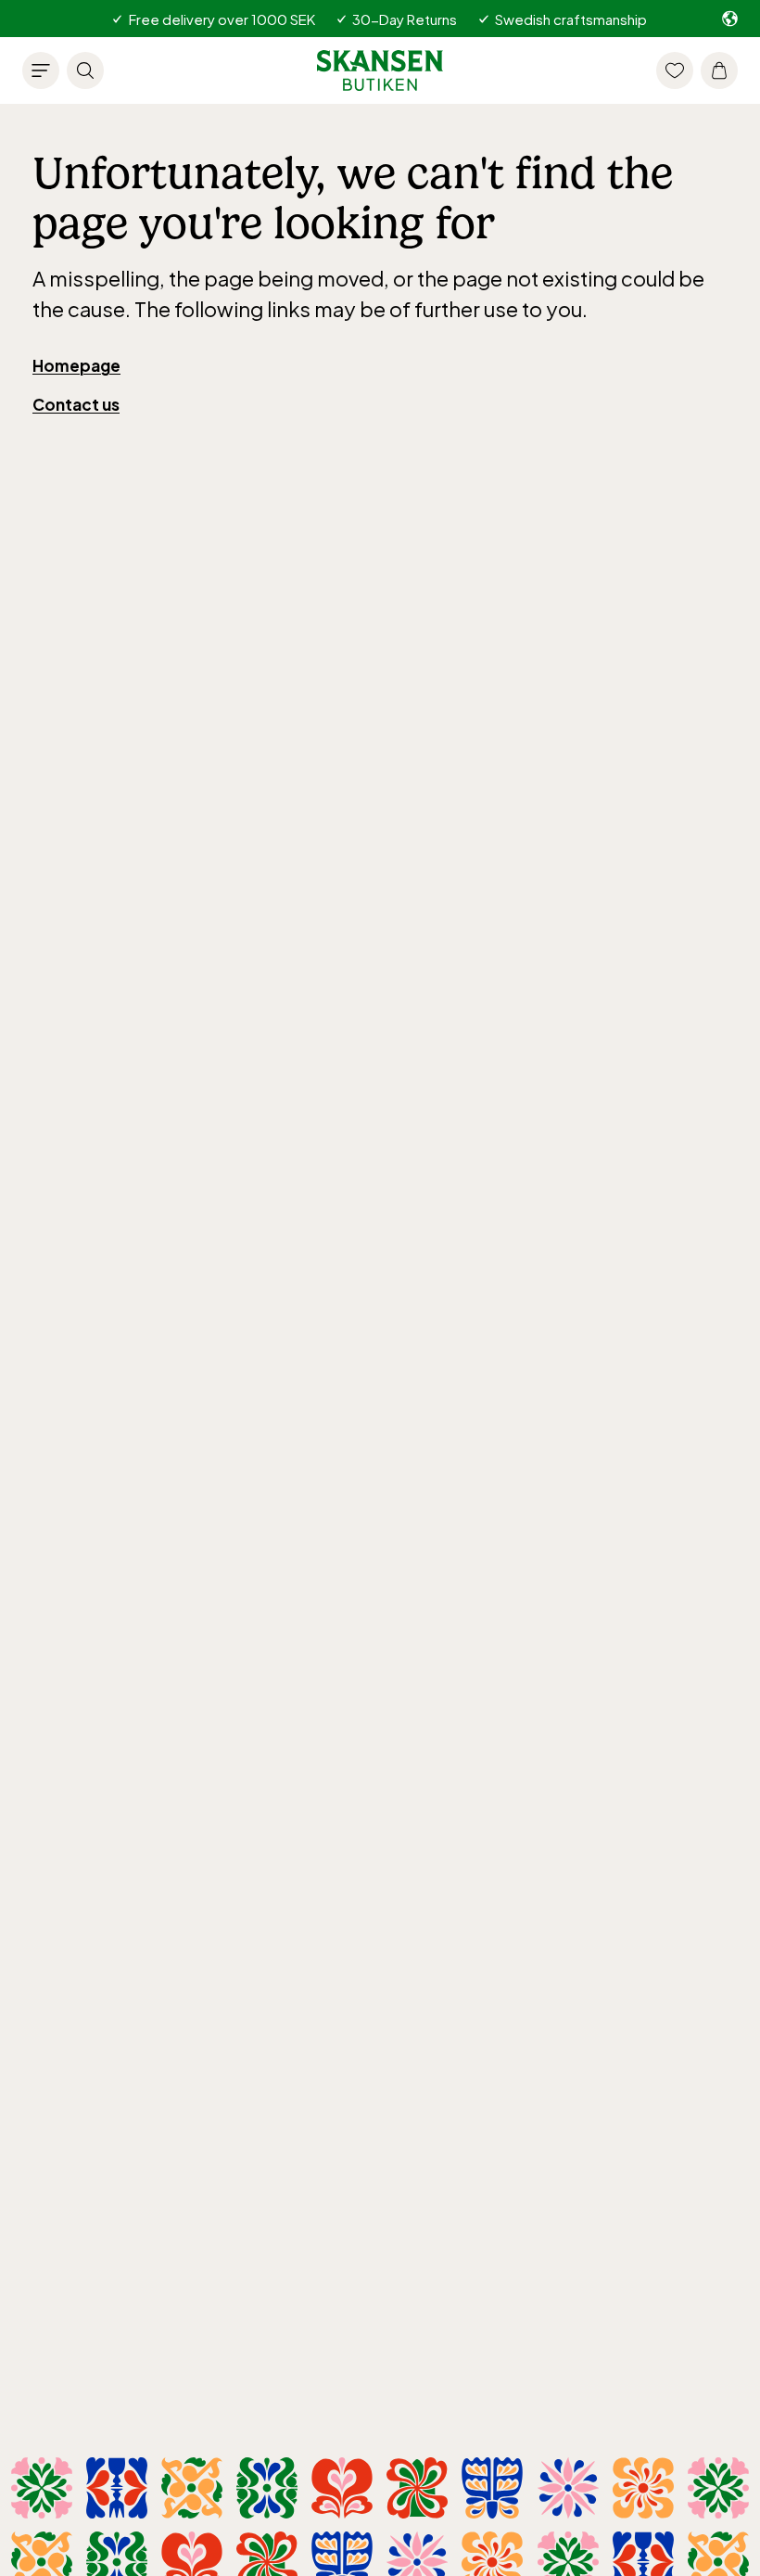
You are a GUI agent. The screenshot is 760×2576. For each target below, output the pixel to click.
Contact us (76, 404)
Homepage (76, 365)
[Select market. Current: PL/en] (730, 19)
